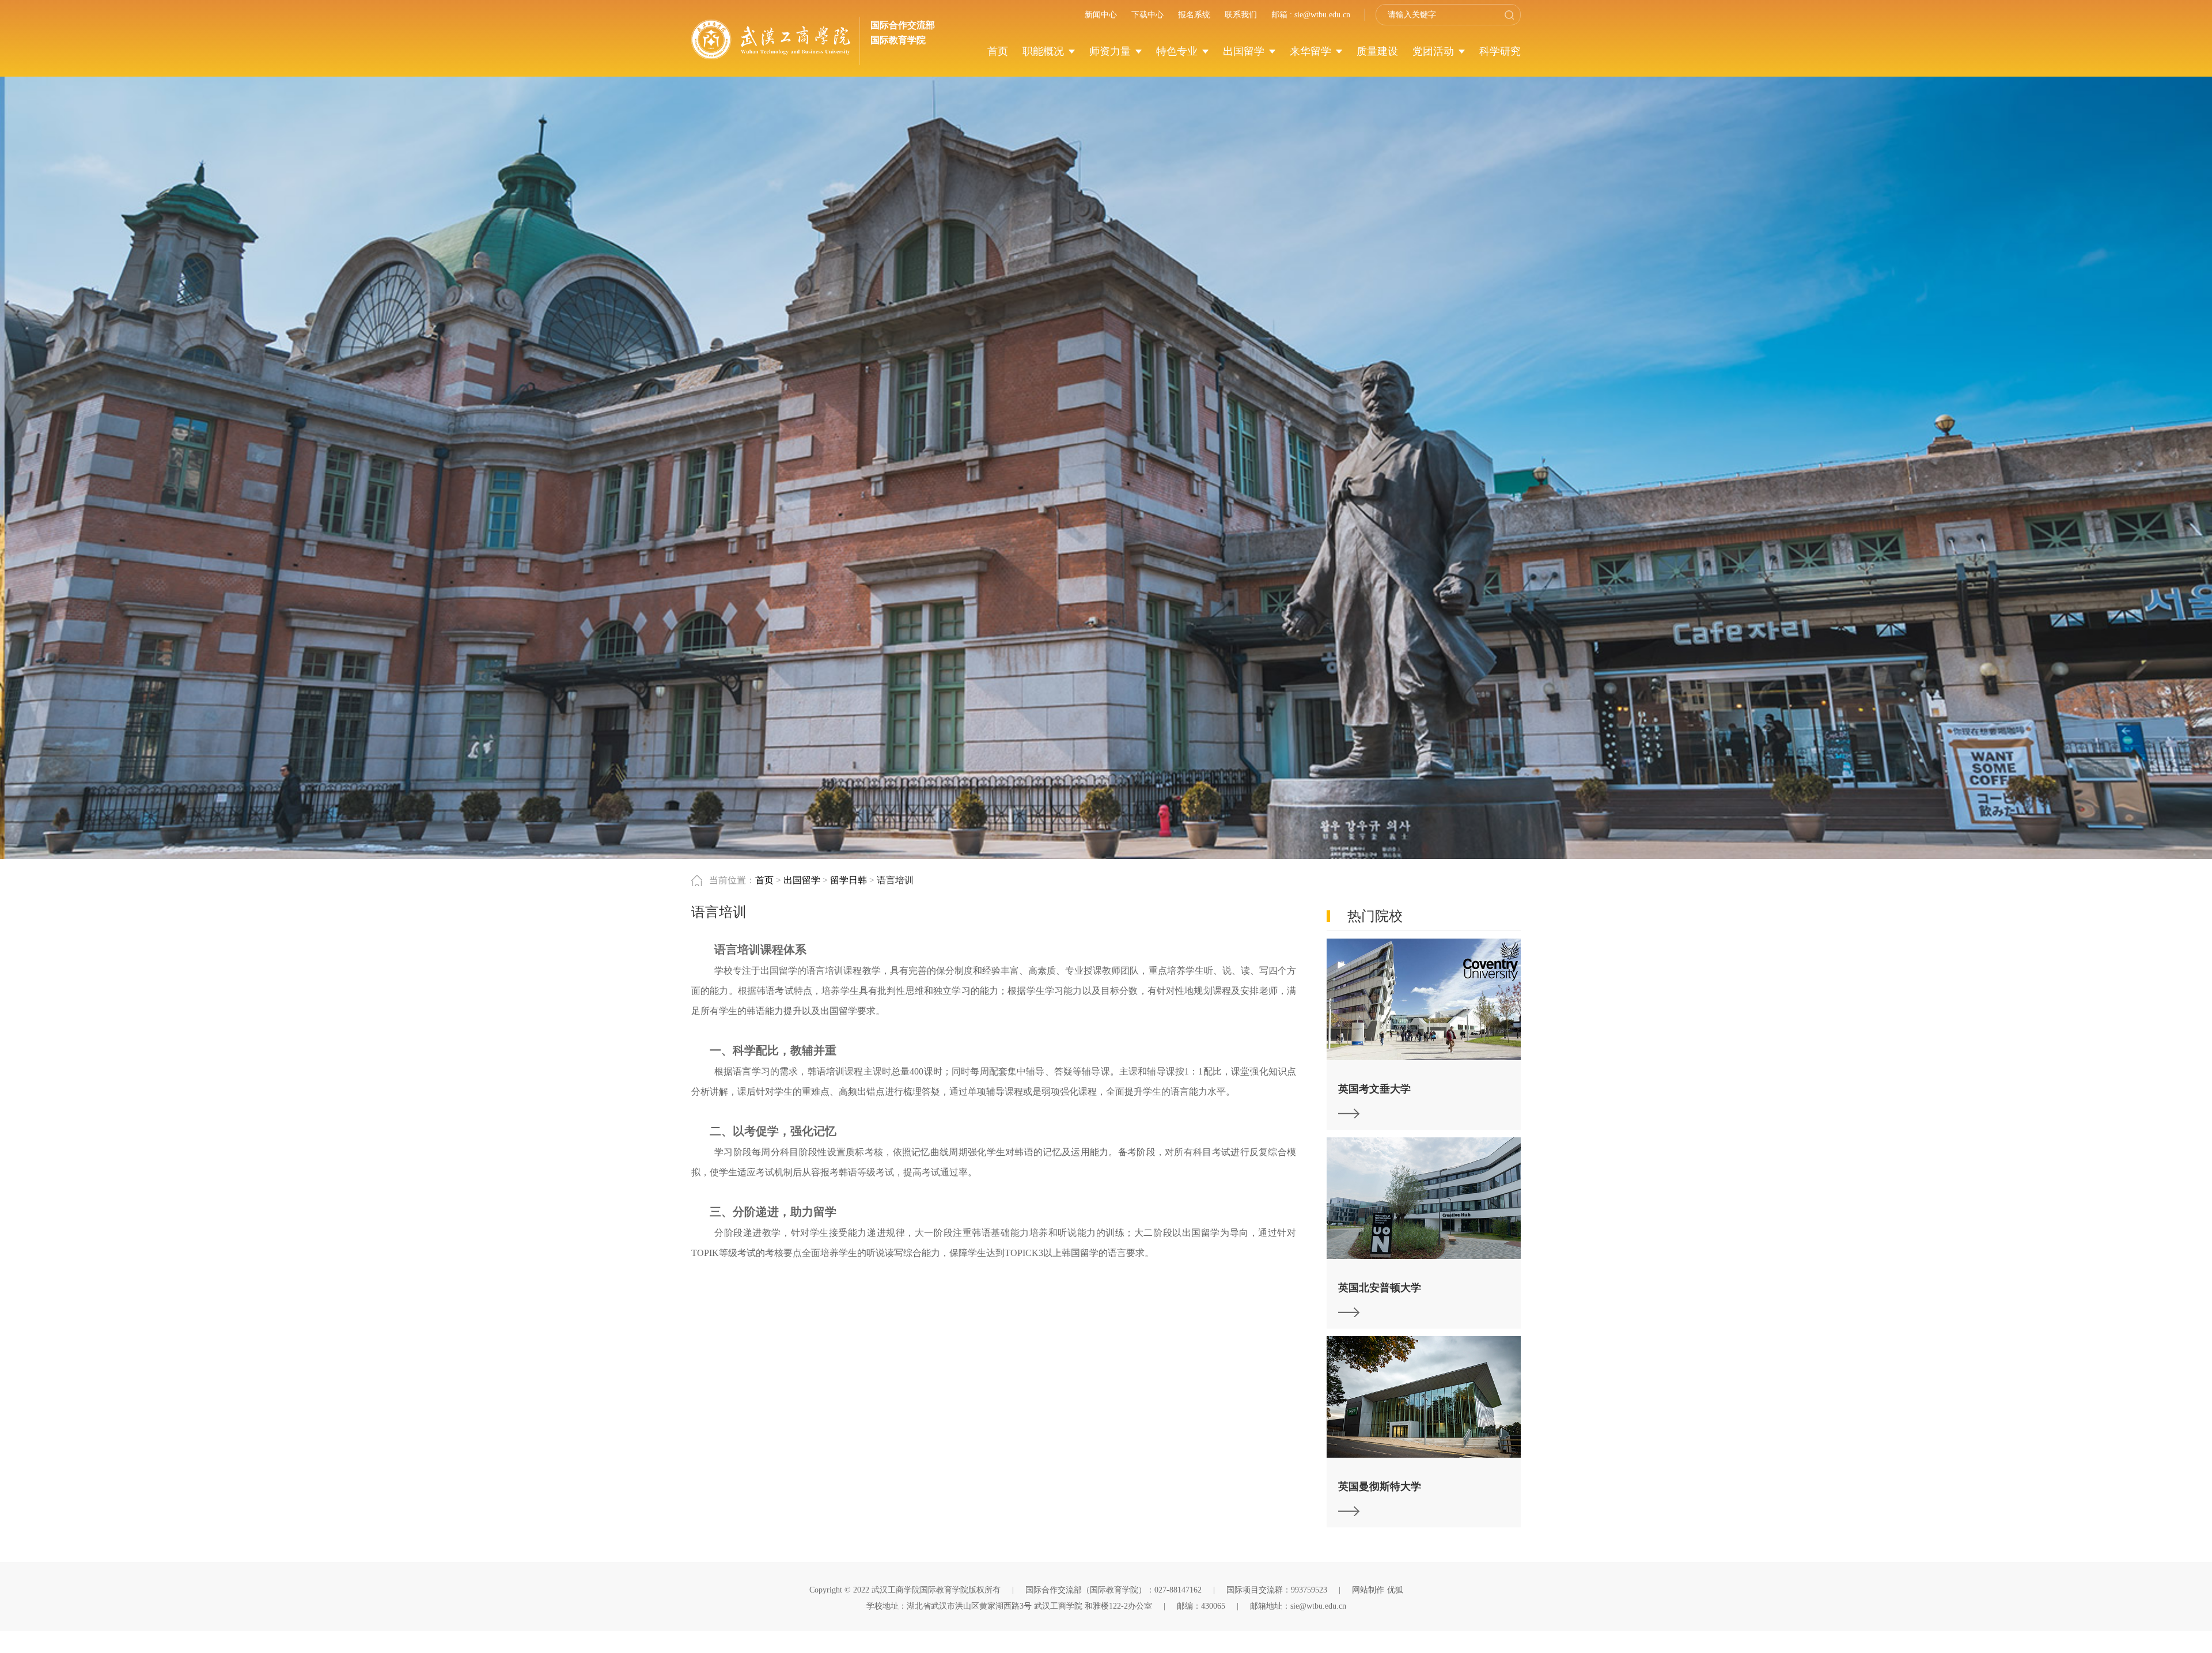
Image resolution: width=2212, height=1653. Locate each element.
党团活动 (1435, 51)
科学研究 (1500, 51)
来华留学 (1312, 51)
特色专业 (1178, 51)
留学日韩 (849, 880)
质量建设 (1377, 51)
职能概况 (1045, 51)
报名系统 (1194, 15)
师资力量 (1111, 51)
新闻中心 (1101, 15)
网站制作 (1368, 1590)
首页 (998, 51)
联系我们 (1241, 15)
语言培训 (895, 880)
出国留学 (1245, 51)
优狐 (1395, 1590)
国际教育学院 (898, 40)
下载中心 (1147, 15)
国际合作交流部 (903, 25)
